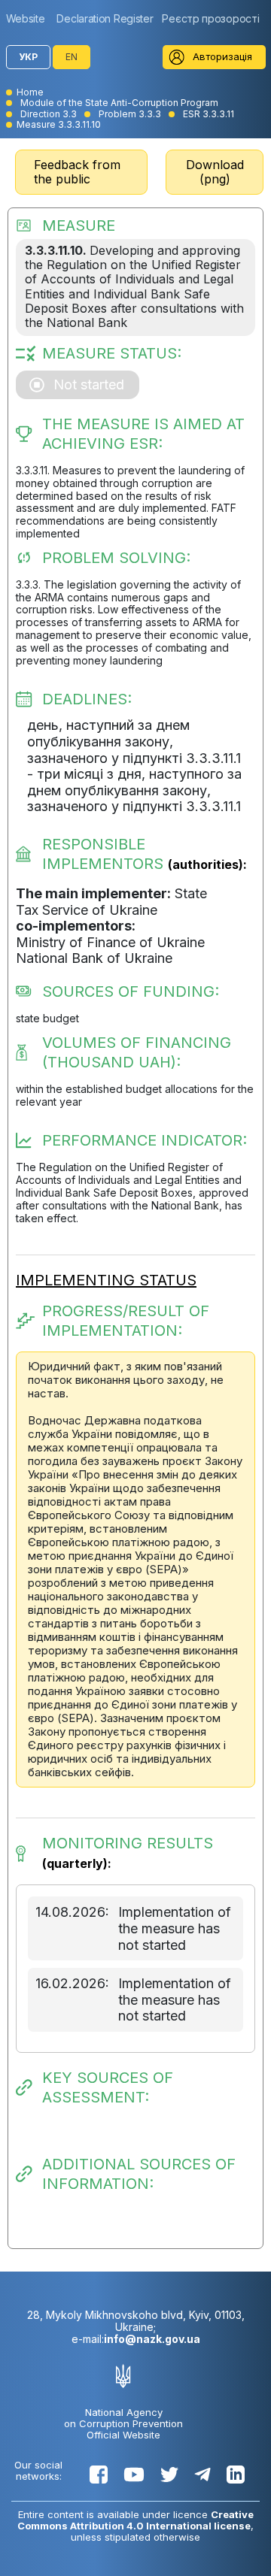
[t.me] (202, 2475)
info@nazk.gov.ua (152, 2339)
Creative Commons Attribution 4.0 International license (135, 2520)
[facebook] (99, 2475)
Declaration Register (105, 18)
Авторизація (222, 56)
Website (26, 18)
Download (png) (215, 172)
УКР (28, 57)
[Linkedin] (236, 2475)
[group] (29, 18)
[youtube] (134, 2475)
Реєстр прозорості (210, 18)
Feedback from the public (77, 172)
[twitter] (169, 2475)
